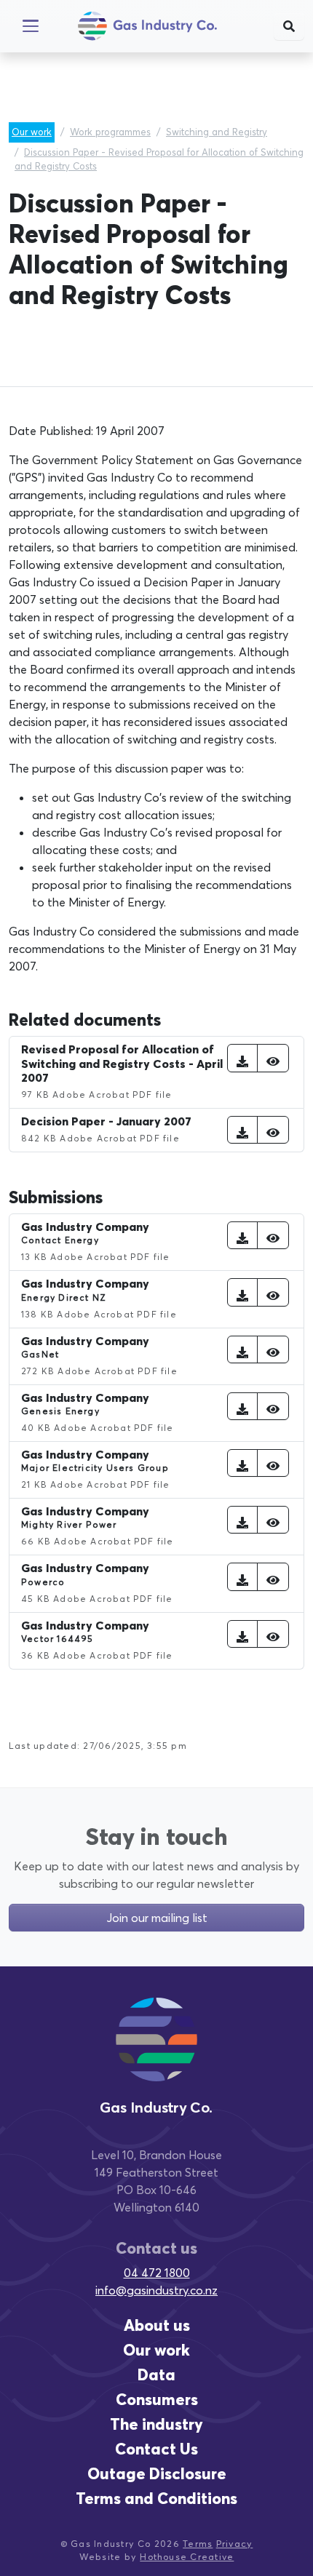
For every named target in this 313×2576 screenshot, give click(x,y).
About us (157, 2325)
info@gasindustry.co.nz (156, 2290)
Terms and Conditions (156, 2499)
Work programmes (110, 132)
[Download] (242, 1058)
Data (156, 2375)
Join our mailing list (157, 1918)
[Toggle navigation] (31, 26)
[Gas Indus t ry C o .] (156, 2053)
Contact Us (156, 2449)
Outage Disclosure (157, 2474)
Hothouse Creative (187, 2557)
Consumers (157, 2400)
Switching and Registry (217, 132)
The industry (156, 2424)
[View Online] (273, 1058)
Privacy (235, 2544)
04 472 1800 (157, 2273)
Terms (198, 2544)
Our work (32, 132)
